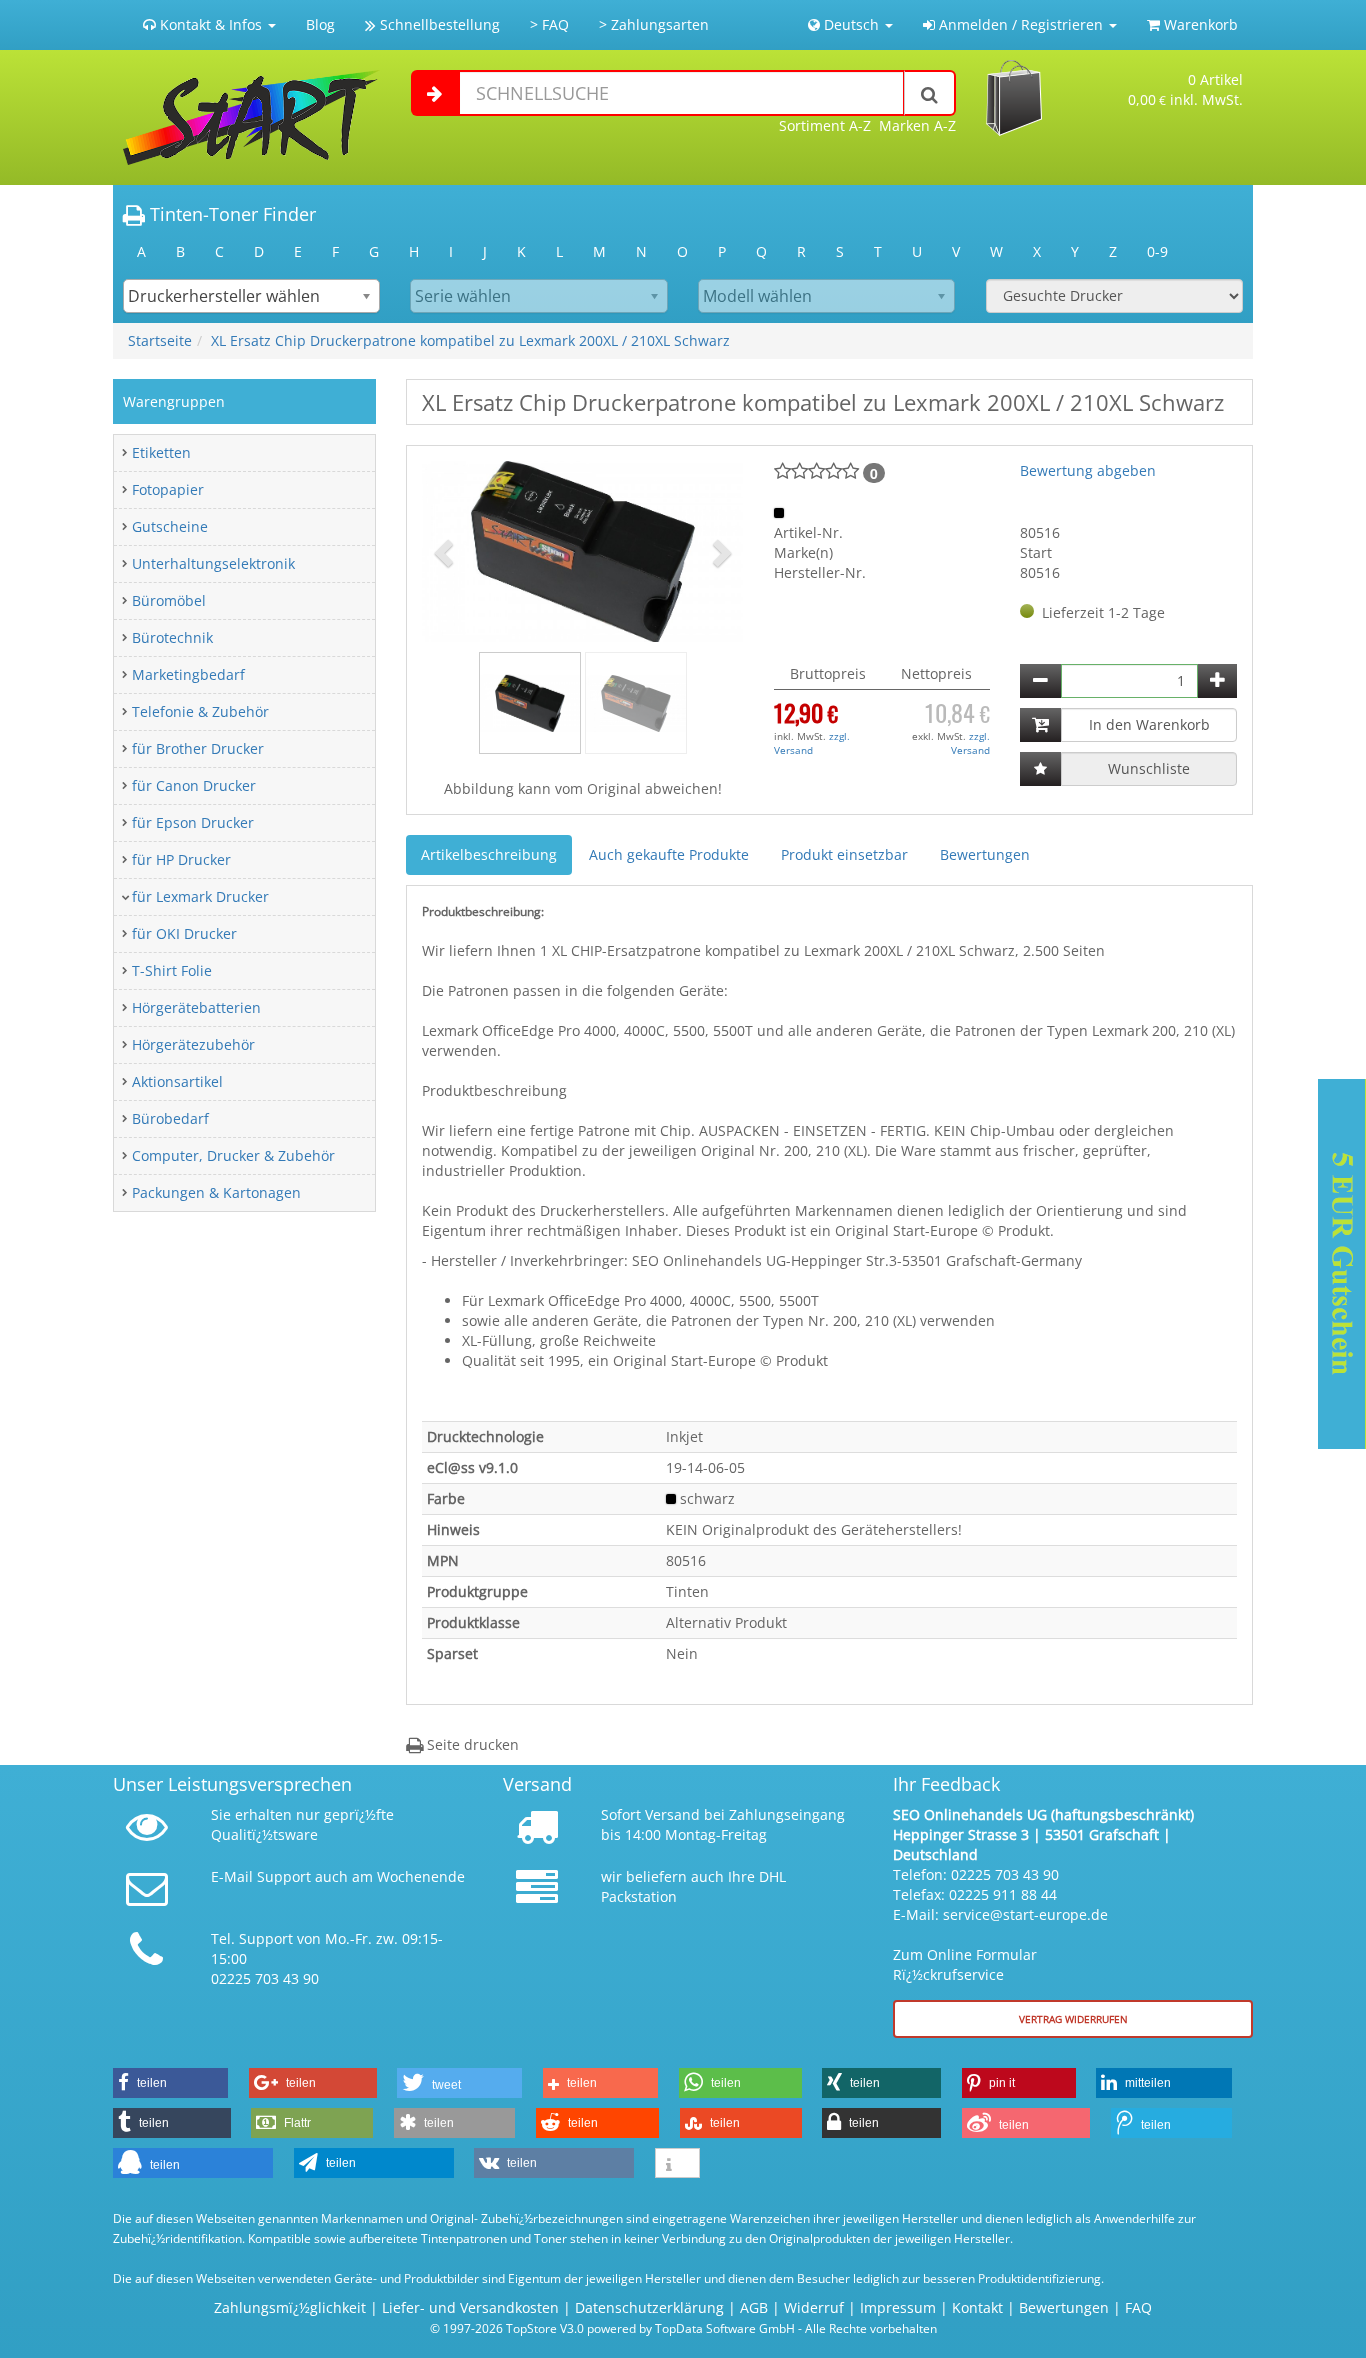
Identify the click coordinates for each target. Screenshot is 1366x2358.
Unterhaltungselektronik (213, 563)
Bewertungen (985, 854)
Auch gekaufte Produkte (669, 854)
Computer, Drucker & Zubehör (233, 1155)
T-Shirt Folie (172, 970)
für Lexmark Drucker (200, 896)
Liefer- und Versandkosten (470, 2307)
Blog (320, 24)
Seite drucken (471, 1744)
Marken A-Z (917, 125)
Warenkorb (1199, 24)
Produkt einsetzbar (844, 854)
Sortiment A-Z (825, 125)
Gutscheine (170, 526)
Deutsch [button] (851, 24)
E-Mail (232, 1876)
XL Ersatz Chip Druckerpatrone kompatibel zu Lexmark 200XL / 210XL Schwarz (470, 340)
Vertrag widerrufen (1073, 2019)
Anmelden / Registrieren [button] (1021, 24)
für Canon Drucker (194, 785)
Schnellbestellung (438, 24)
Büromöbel (169, 600)
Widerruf (814, 2307)
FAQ (1138, 2307)
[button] (446, 551)
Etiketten (161, 452)
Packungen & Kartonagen (216, 1192)
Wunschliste (1149, 768)
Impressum (898, 2307)
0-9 (1157, 251)
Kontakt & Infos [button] (211, 24)
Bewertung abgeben (1088, 470)
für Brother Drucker (198, 748)
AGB (754, 2307)
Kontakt (977, 2307)
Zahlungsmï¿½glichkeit (290, 2307)
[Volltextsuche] (930, 93)
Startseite (160, 340)
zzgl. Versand (812, 743)
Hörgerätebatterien (196, 1007)
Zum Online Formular (965, 1954)
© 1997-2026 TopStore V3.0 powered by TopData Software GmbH (612, 2328)
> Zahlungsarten (654, 24)
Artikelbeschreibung (489, 854)
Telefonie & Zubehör (200, 711)
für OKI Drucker (184, 933)
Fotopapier (168, 489)
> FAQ (549, 24)
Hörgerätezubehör (193, 1044)
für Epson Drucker (193, 822)
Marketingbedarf (188, 674)
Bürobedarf (170, 1118)
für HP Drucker (181, 859)
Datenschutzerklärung (649, 2307)
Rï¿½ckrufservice (948, 1974)
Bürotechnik (172, 637)
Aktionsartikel (177, 1081)
